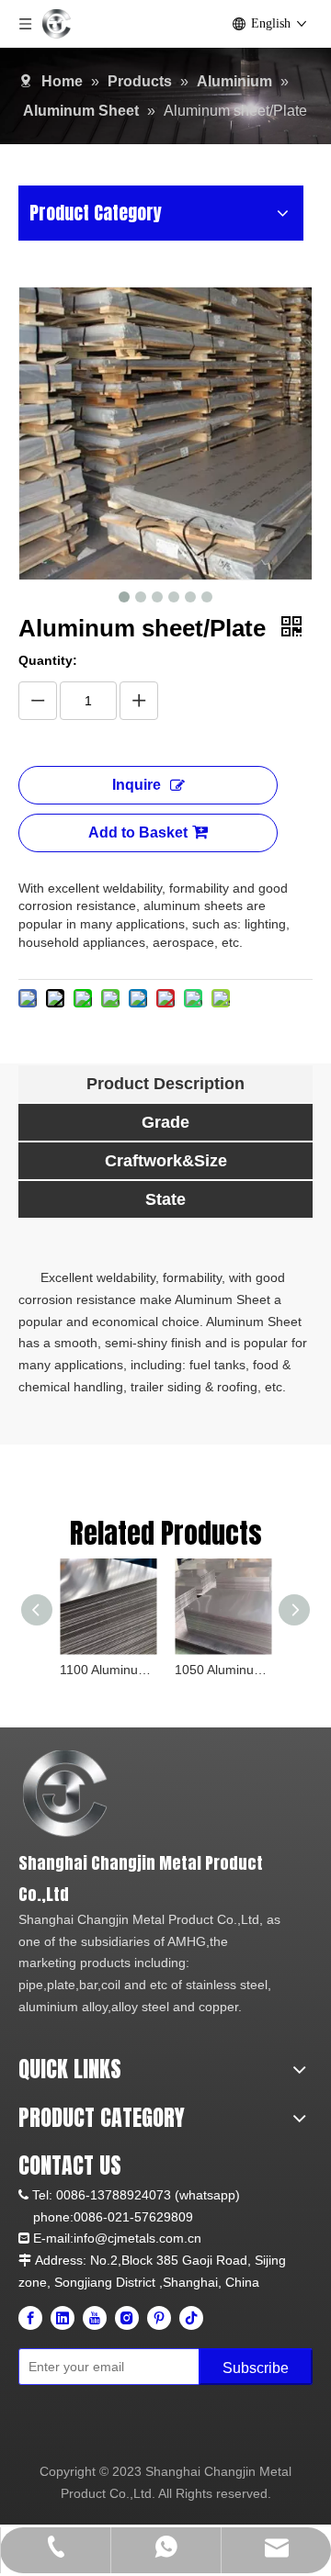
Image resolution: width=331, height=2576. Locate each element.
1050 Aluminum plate (223, 1670)
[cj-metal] (154, 1794)
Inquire (137, 785)
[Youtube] (95, 2318)
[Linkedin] (63, 2318)
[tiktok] (191, 2318)
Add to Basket (138, 832)
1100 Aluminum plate (108, 1670)
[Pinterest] (159, 2318)
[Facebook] (30, 2318)
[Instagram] (127, 2318)
